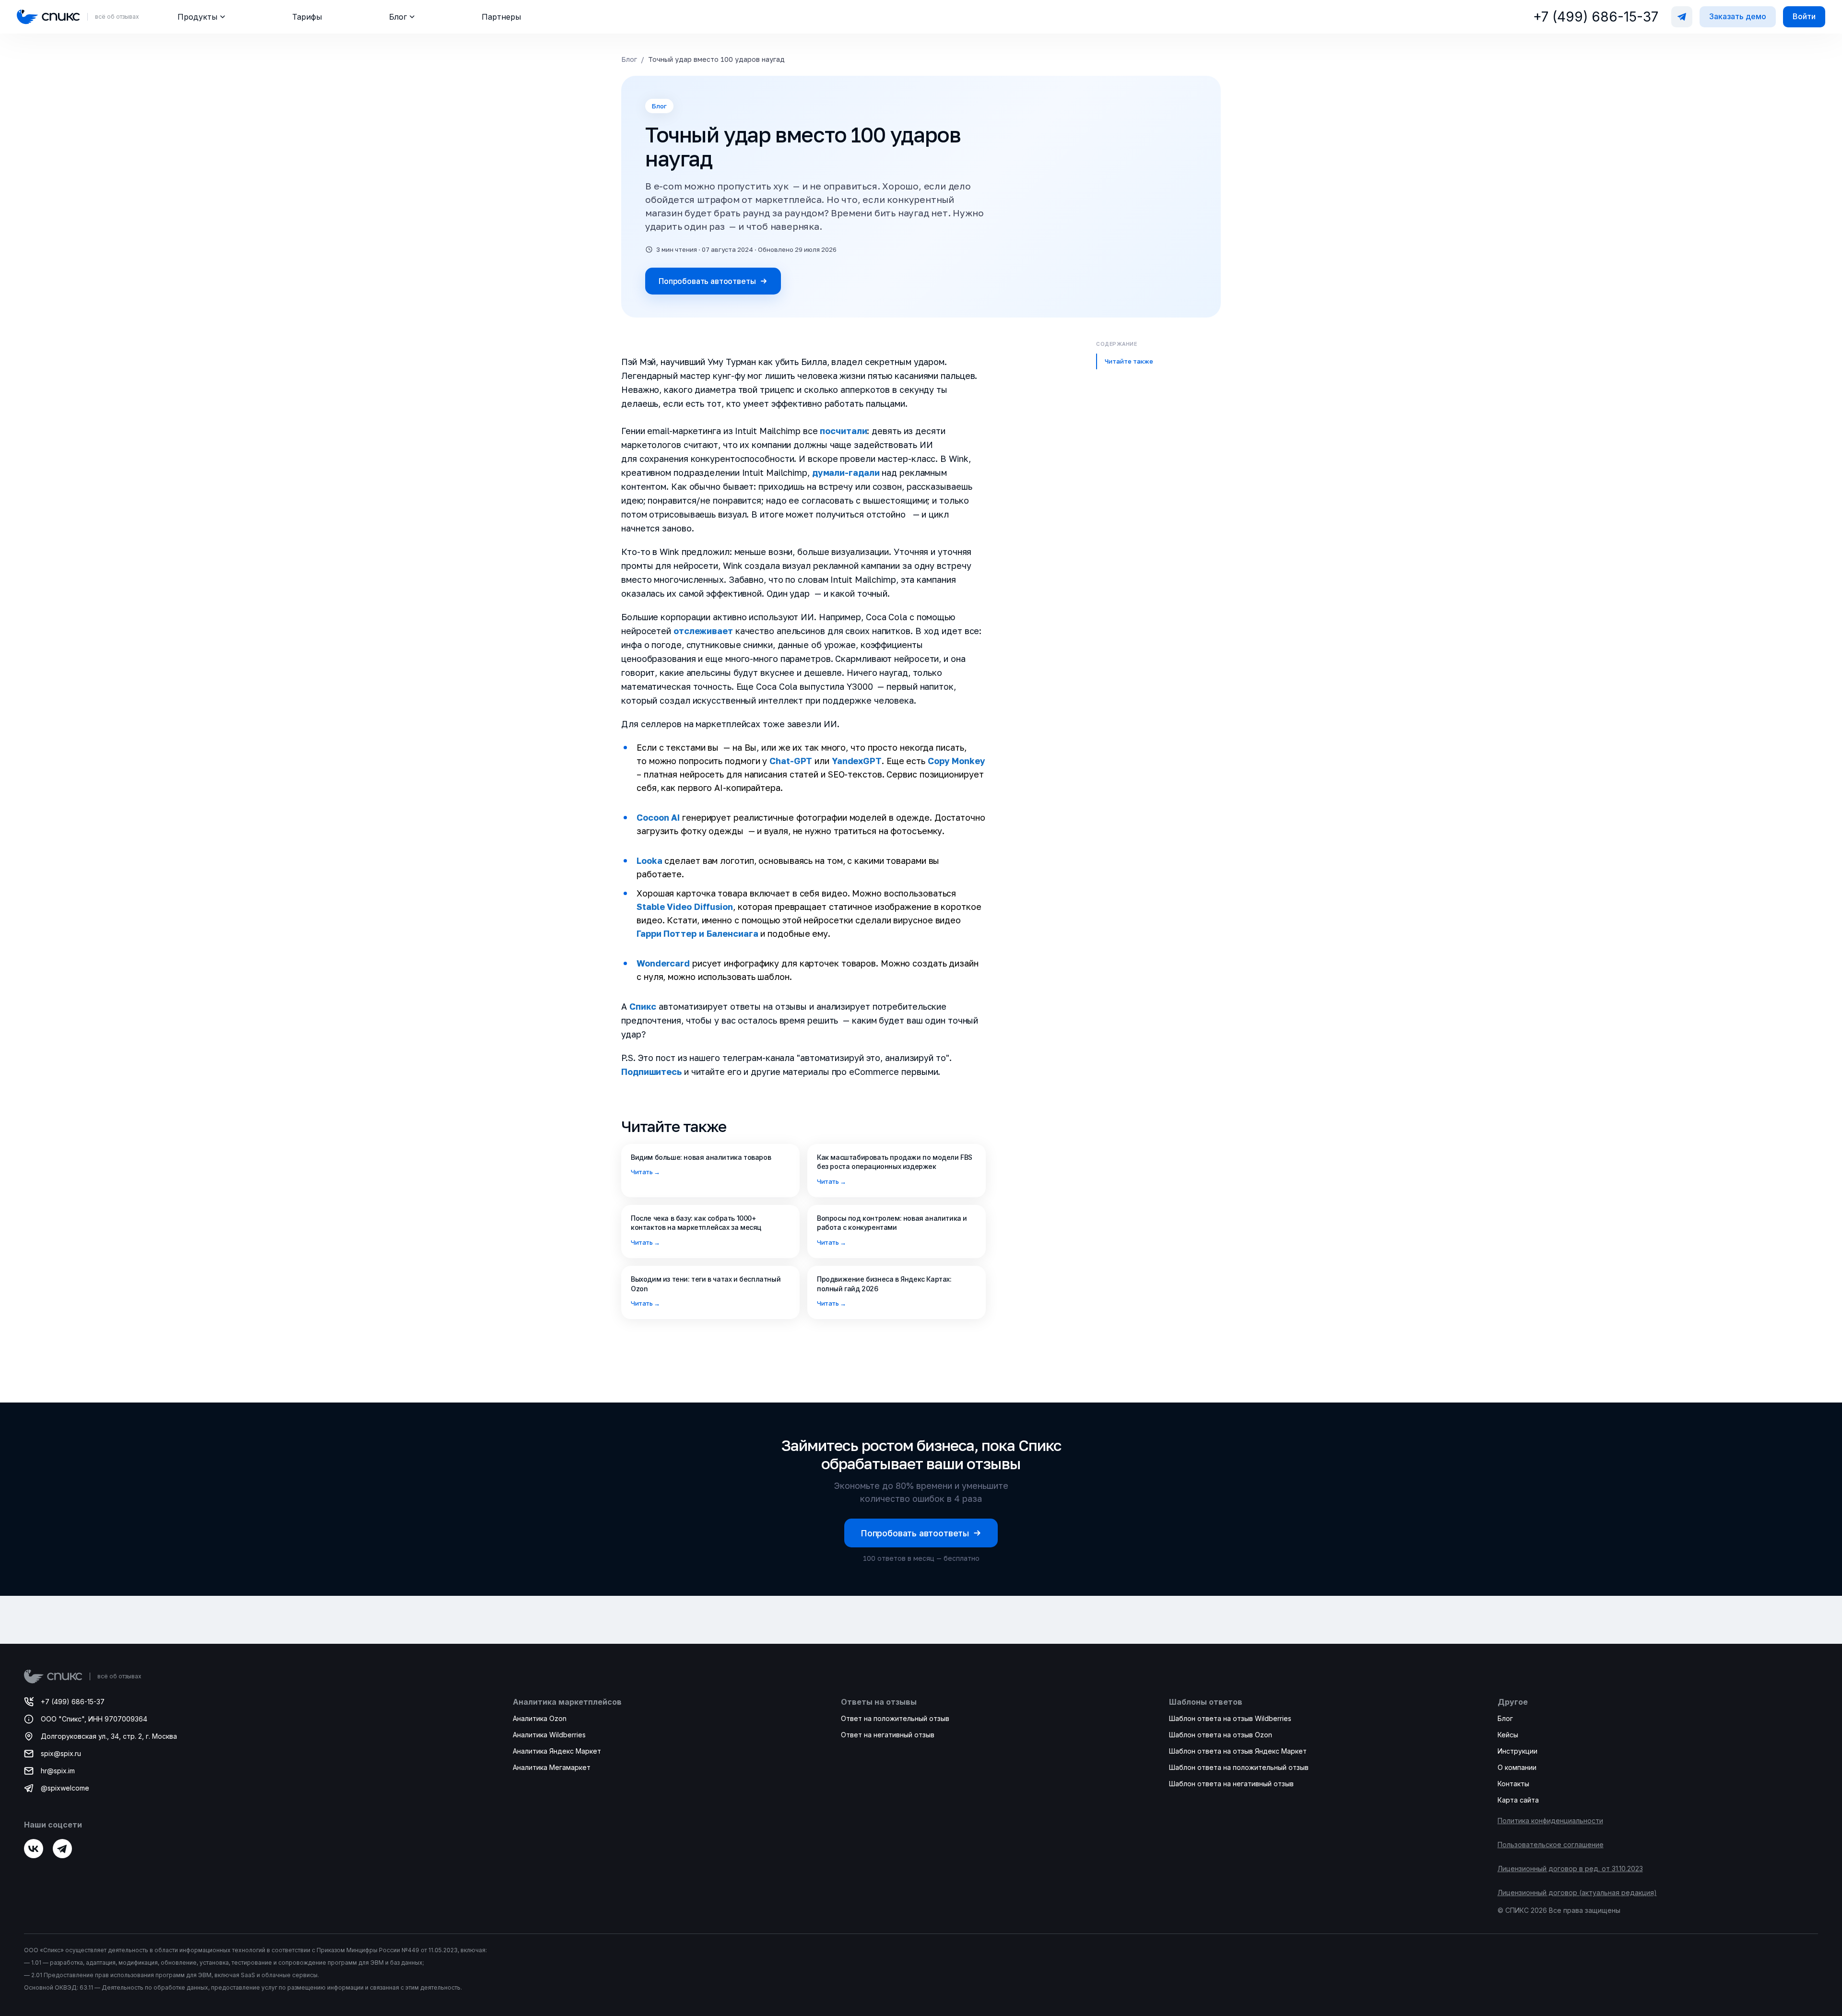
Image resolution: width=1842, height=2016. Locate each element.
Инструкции (1517, 1751)
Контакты (1513, 1784)
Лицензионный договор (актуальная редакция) (1577, 1892)
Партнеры (501, 17)
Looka (649, 861)
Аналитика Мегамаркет (552, 1767)
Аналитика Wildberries (549, 1735)
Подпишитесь (651, 1072)
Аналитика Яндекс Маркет (557, 1751)
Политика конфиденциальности (1550, 1821)
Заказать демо (1738, 16)
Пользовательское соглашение (1551, 1845)
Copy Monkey (956, 761)
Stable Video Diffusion (685, 907)
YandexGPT (857, 761)
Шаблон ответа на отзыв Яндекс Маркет (1238, 1751)
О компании (1517, 1767)
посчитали (843, 431)
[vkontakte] (34, 1849)
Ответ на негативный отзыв (888, 1735)
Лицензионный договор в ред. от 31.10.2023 (1570, 1869)
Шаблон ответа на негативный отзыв (1231, 1784)
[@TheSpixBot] (1682, 17)
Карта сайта (1518, 1800)
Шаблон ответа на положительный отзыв (1239, 1767)
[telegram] (62, 1849)
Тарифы (307, 17)
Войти (1804, 16)
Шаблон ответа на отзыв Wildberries (1230, 1718)
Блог (398, 17)
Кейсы (1508, 1735)
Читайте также (1129, 361)
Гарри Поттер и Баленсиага (697, 933)
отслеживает (703, 631)
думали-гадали (845, 472)
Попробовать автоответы (707, 281)
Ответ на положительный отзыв (895, 1718)
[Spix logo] (48, 17)
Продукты (197, 17)
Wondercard (663, 963)
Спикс (643, 1006)
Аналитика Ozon (540, 1718)
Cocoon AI (658, 817)
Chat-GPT (791, 761)
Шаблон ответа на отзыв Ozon (1221, 1735)
